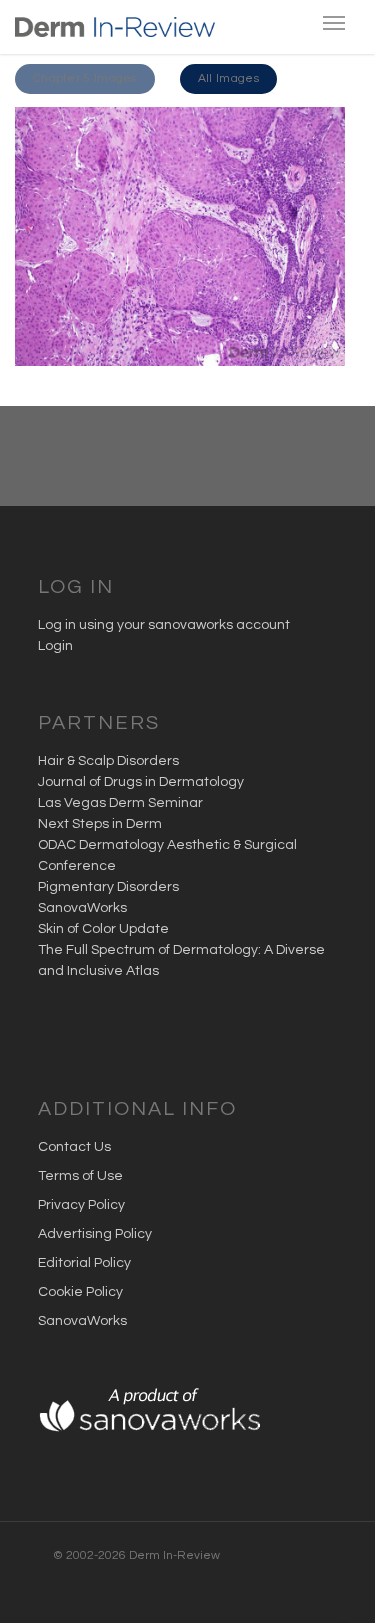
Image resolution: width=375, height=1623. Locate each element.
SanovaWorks (82, 908)
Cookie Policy (80, 1292)
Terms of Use (80, 1176)
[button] (85, 79)
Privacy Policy (81, 1205)
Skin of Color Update (103, 929)
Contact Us (74, 1147)
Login (55, 646)
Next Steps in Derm (100, 824)
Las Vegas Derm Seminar (120, 803)
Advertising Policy (95, 1234)
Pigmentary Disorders (108, 887)
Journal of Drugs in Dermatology (141, 782)
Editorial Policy (84, 1263)
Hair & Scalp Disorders (108, 761)
